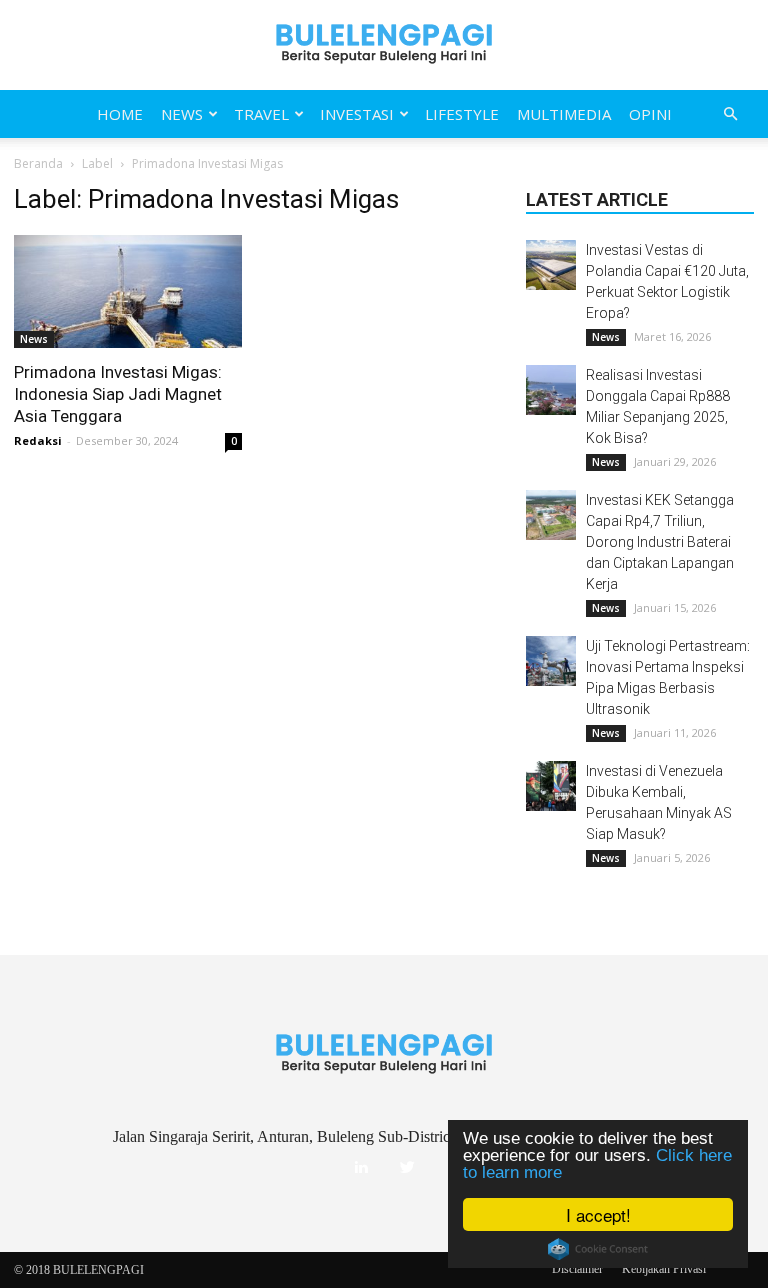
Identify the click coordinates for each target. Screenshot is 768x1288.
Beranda (38, 163)
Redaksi (38, 440)
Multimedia (564, 114)
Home (120, 114)
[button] (730, 114)
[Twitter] (407, 1168)
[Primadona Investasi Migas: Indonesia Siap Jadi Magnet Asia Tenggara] (128, 291)
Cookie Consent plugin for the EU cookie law (598, 1249)
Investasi (357, 114)
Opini (650, 114)
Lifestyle (462, 114)
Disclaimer (577, 1269)
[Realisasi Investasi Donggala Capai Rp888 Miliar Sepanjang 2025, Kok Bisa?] (551, 390)
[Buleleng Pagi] (384, 45)
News (182, 114)
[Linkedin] (361, 1168)
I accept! (598, 1214)
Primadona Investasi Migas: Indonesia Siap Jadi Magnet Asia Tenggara (118, 394)
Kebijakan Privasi (664, 1269)
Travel (261, 114)
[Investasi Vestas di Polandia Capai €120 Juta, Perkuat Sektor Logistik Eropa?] (551, 265)
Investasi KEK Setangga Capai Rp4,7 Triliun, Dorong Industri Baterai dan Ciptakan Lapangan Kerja (660, 542)
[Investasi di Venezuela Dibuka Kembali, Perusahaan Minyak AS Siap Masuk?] (551, 786)
